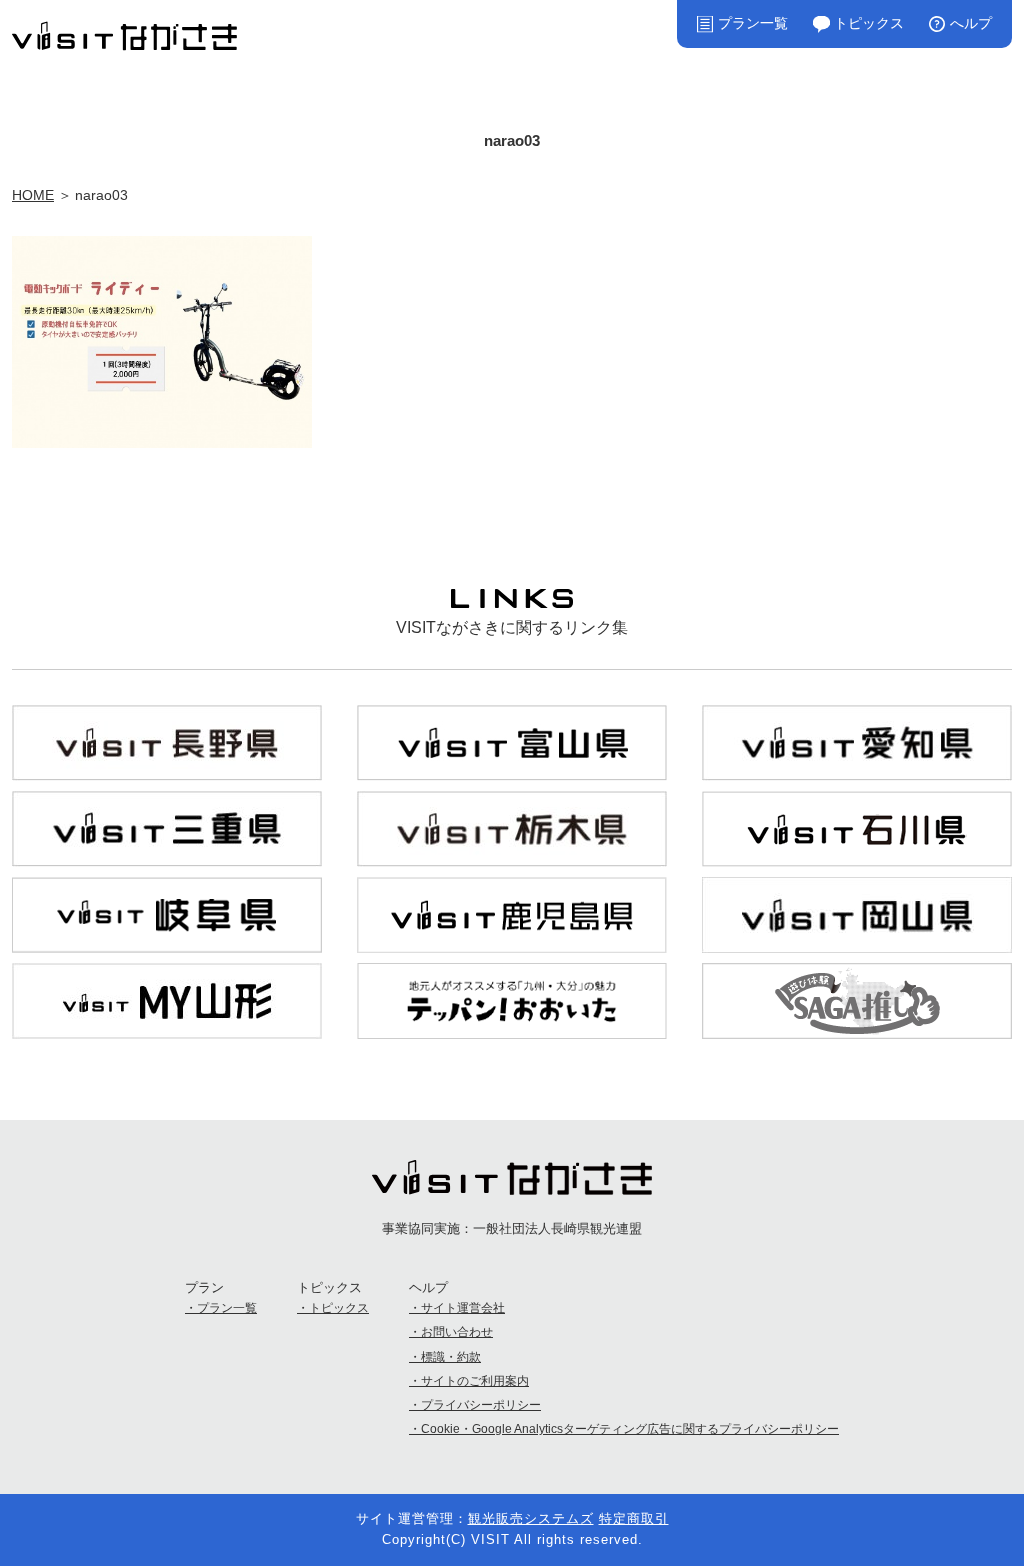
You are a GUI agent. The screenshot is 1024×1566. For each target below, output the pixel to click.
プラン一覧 (753, 23)
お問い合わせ (457, 1332)
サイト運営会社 (463, 1308)
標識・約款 (451, 1357)
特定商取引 (634, 1518)
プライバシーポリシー (481, 1405)
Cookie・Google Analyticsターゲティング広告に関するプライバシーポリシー (630, 1429)
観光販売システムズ (531, 1518)
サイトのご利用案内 (475, 1381)
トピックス (869, 23)
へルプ (971, 23)
